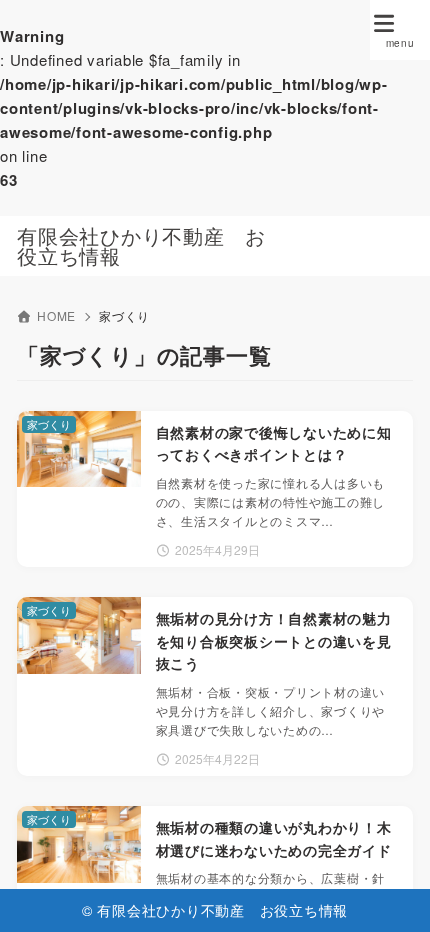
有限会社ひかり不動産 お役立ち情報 (141, 246)
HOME (56, 315)
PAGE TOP (397, 885)
